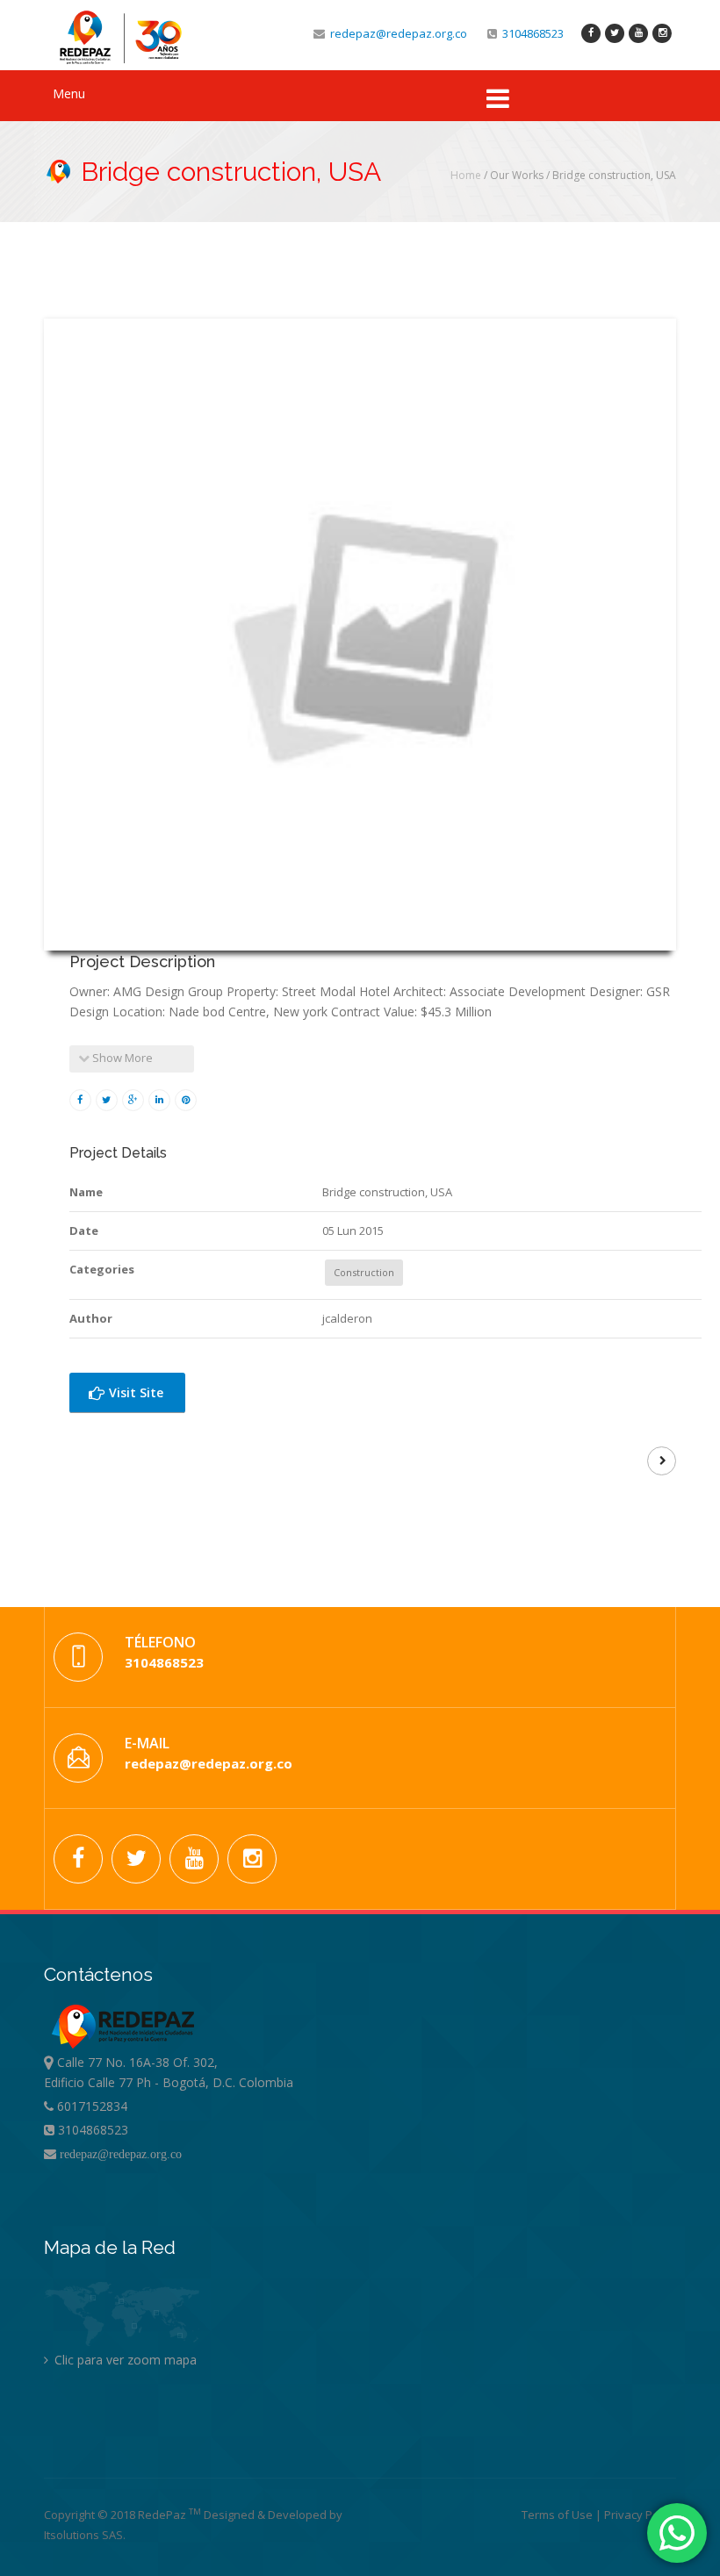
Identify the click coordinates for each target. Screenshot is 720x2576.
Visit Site (134, 1392)
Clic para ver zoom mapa (124, 2360)
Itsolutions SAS (83, 2535)
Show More (121, 1058)
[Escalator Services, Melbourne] (662, 1461)
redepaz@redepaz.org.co (396, 33)
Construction (364, 1272)
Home (466, 175)
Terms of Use (558, 2515)
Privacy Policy (640, 2515)
